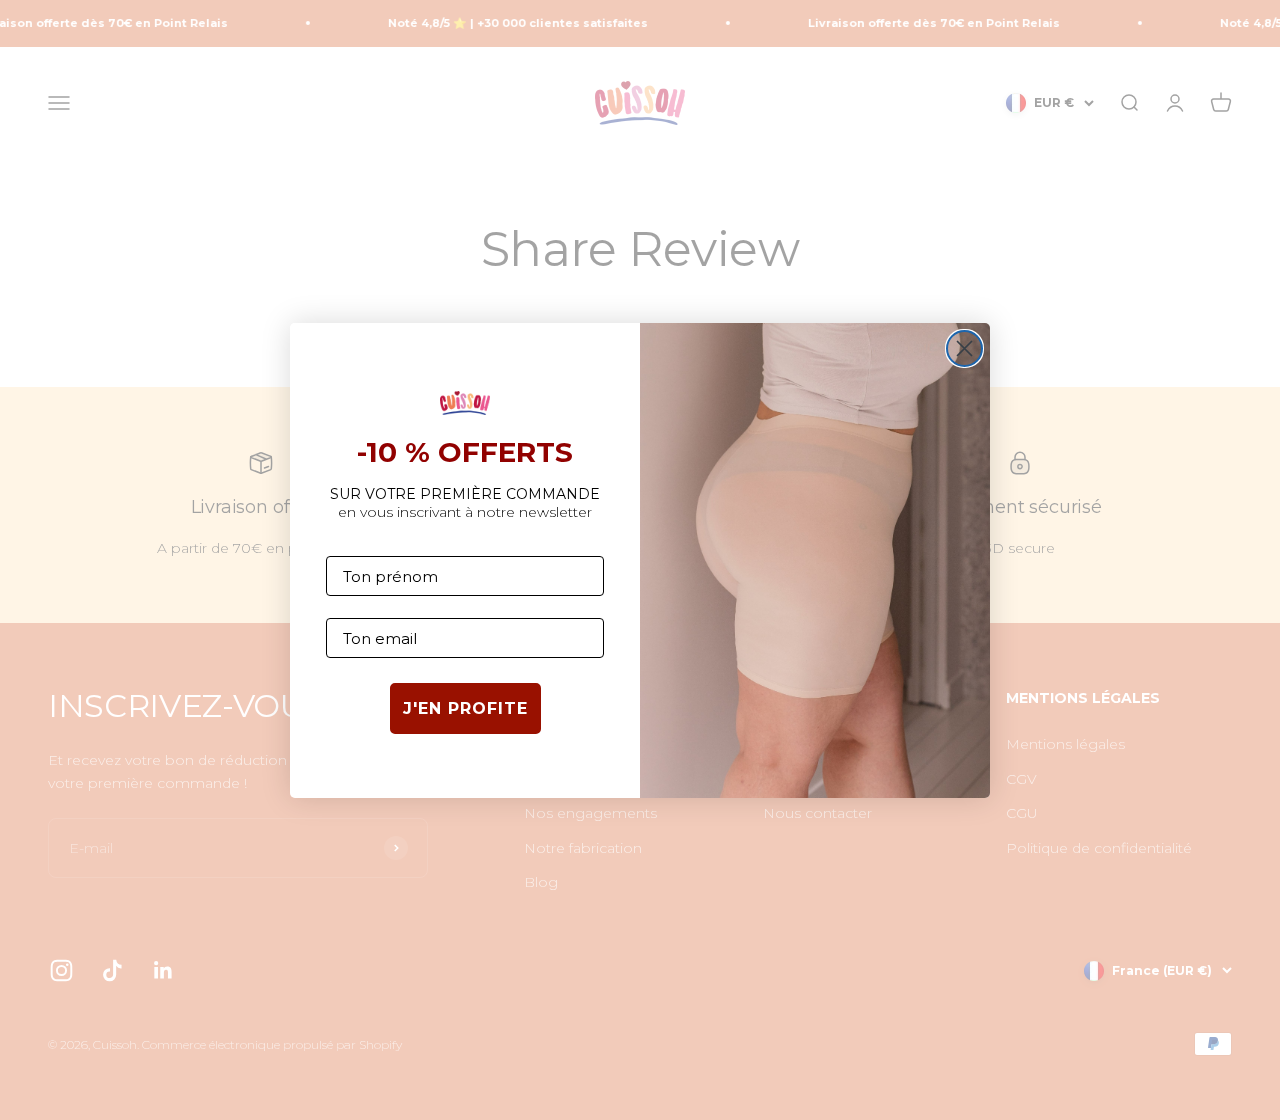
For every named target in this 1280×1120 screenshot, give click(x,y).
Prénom (358, 540)
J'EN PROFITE (465, 708)
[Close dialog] (964, 348)
